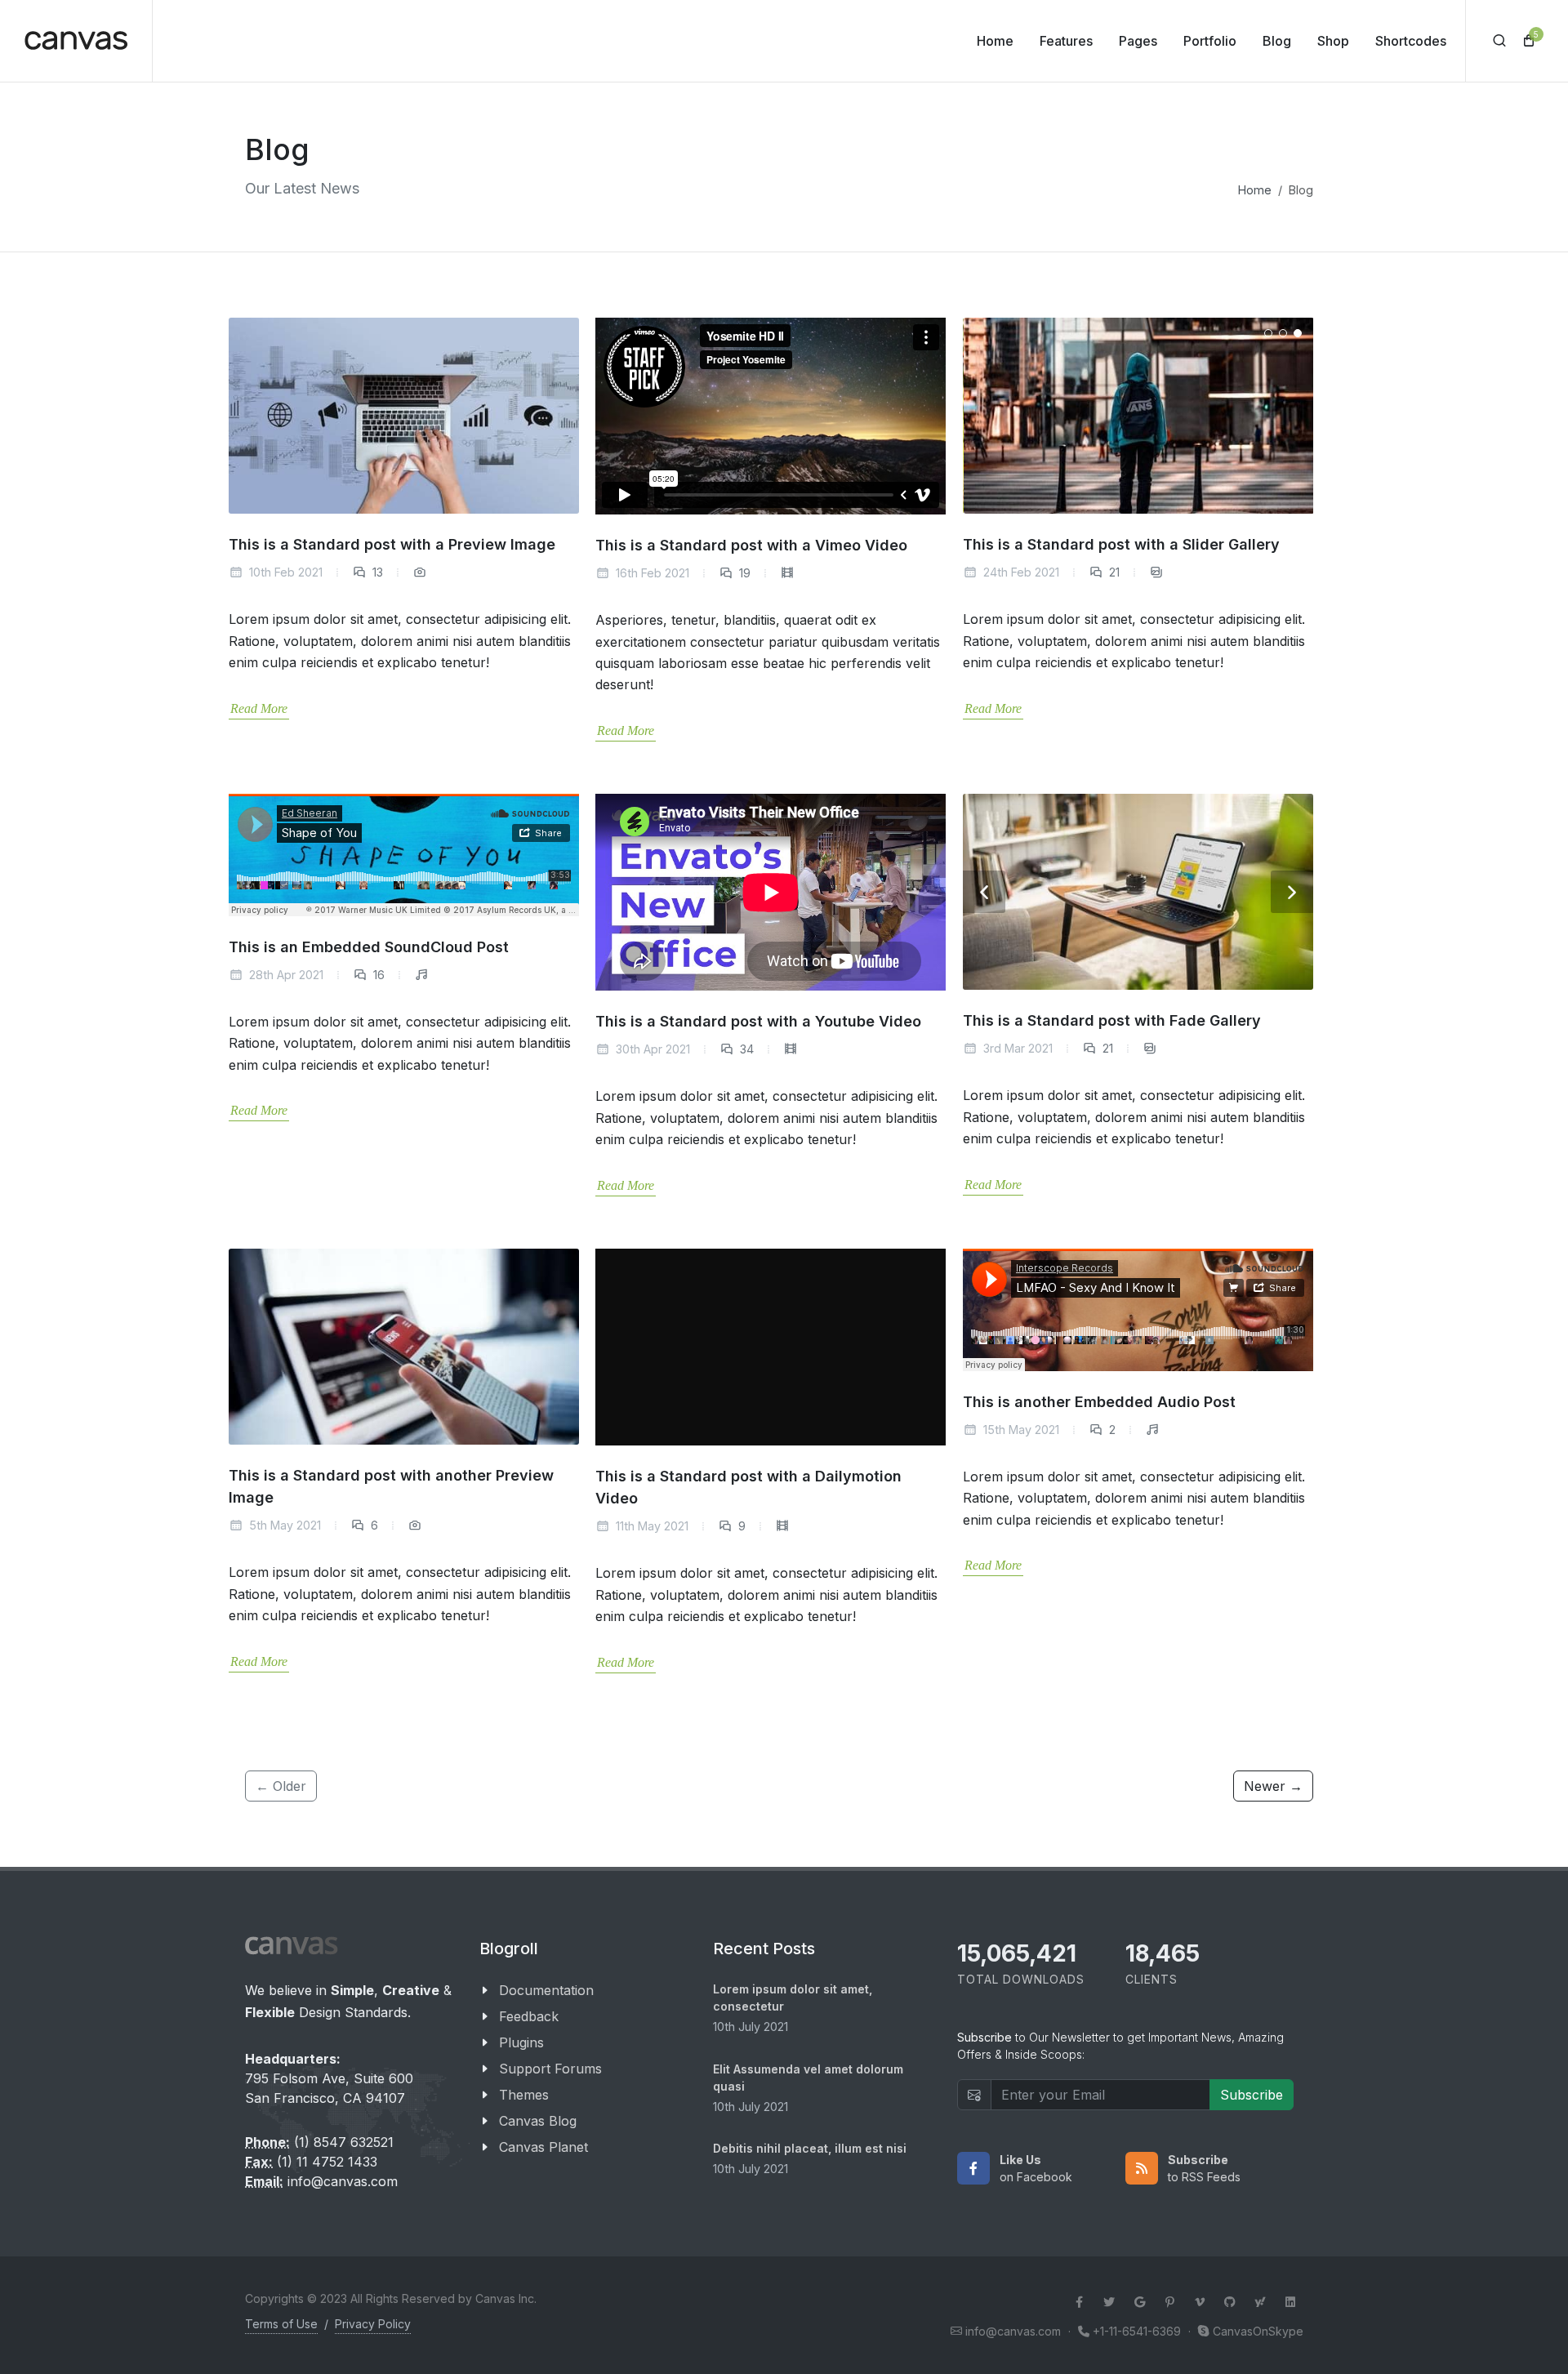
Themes (524, 2095)
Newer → (1273, 1786)
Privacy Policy (373, 2324)
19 (743, 573)
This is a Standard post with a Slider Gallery (1121, 544)
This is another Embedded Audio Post (1099, 1402)
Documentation (546, 1990)
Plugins (521, 2042)
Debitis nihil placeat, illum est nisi (810, 2148)
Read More (259, 708)
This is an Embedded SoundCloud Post (369, 947)
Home (1255, 190)
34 (745, 1049)
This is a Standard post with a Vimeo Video (751, 545)
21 (1113, 572)
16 (377, 975)
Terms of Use (281, 2324)
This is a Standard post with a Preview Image (392, 544)
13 (376, 572)
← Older (281, 1786)
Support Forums (550, 2069)
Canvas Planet (543, 2147)
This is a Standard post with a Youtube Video (758, 1021)
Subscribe (1252, 2095)
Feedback (529, 2016)
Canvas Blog (538, 2121)
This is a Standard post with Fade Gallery (1112, 1020)
